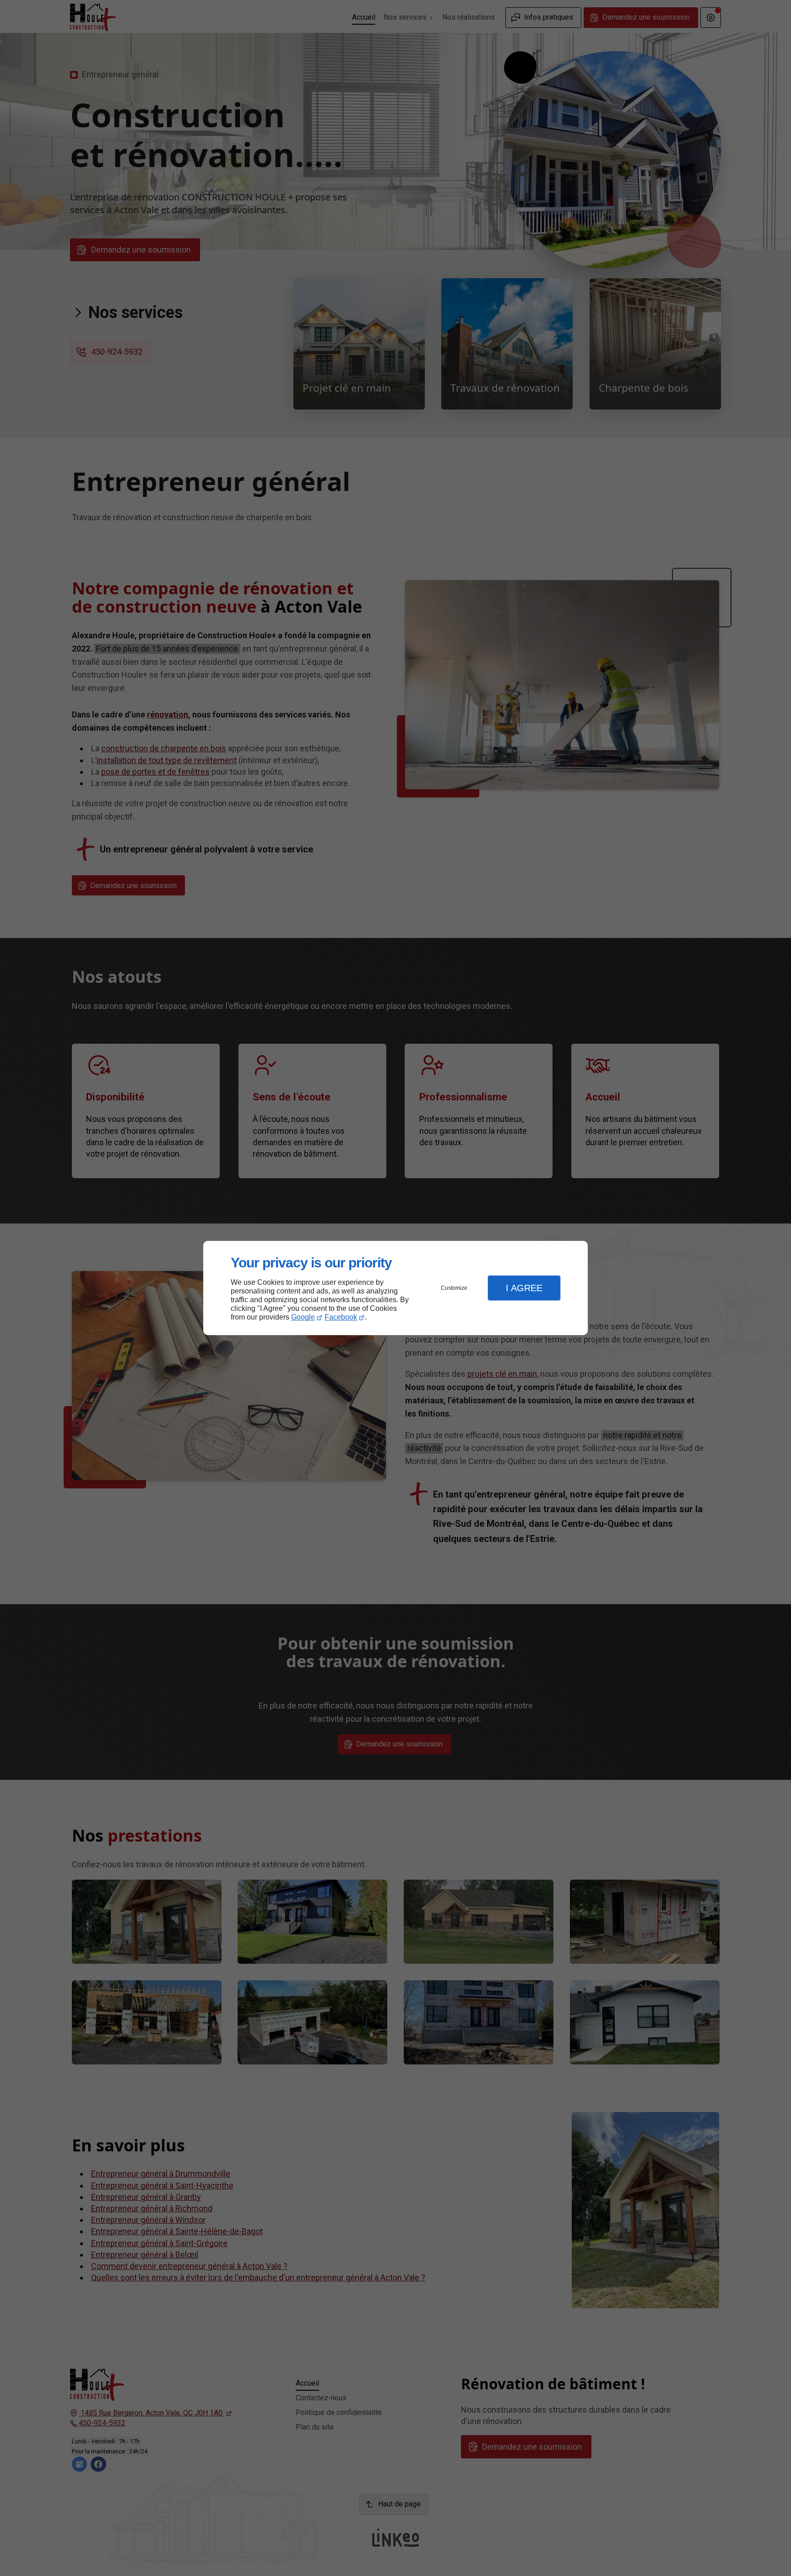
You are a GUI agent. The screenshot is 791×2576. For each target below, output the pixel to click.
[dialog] (395, 1288)
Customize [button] (454, 1288)
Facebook (341, 1317)
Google (303, 1317)
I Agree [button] (524, 1288)
